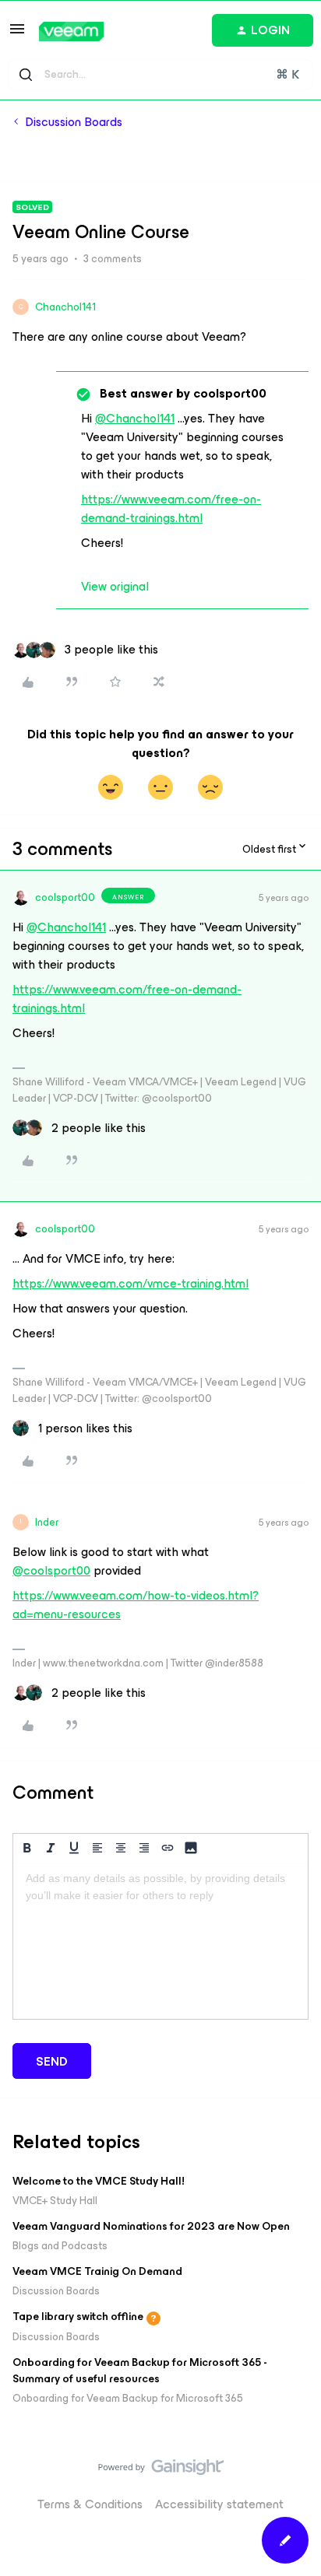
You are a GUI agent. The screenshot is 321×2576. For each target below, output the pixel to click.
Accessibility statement (219, 2504)
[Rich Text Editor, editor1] (160, 1941)
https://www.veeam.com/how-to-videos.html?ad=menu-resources (136, 1605)
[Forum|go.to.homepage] (71, 32)
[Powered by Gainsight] (161, 2471)
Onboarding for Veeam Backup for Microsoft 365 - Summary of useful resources (140, 2371)
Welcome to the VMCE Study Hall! (99, 2181)
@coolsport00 (51, 1570)
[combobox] (160, 75)
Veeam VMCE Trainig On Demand (97, 2271)
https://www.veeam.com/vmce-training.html (131, 1283)
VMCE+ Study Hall (55, 2201)
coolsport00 (65, 897)
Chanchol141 (65, 307)
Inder (47, 1522)
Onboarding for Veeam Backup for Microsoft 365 (128, 2398)
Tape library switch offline (78, 2317)
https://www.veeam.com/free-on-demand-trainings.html (171, 508)
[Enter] (26, 75)
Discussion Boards (74, 122)
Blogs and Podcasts (60, 2246)
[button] (17, 34)
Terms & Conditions (90, 2504)
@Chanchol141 (135, 418)
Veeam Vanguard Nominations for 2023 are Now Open (151, 2226)
